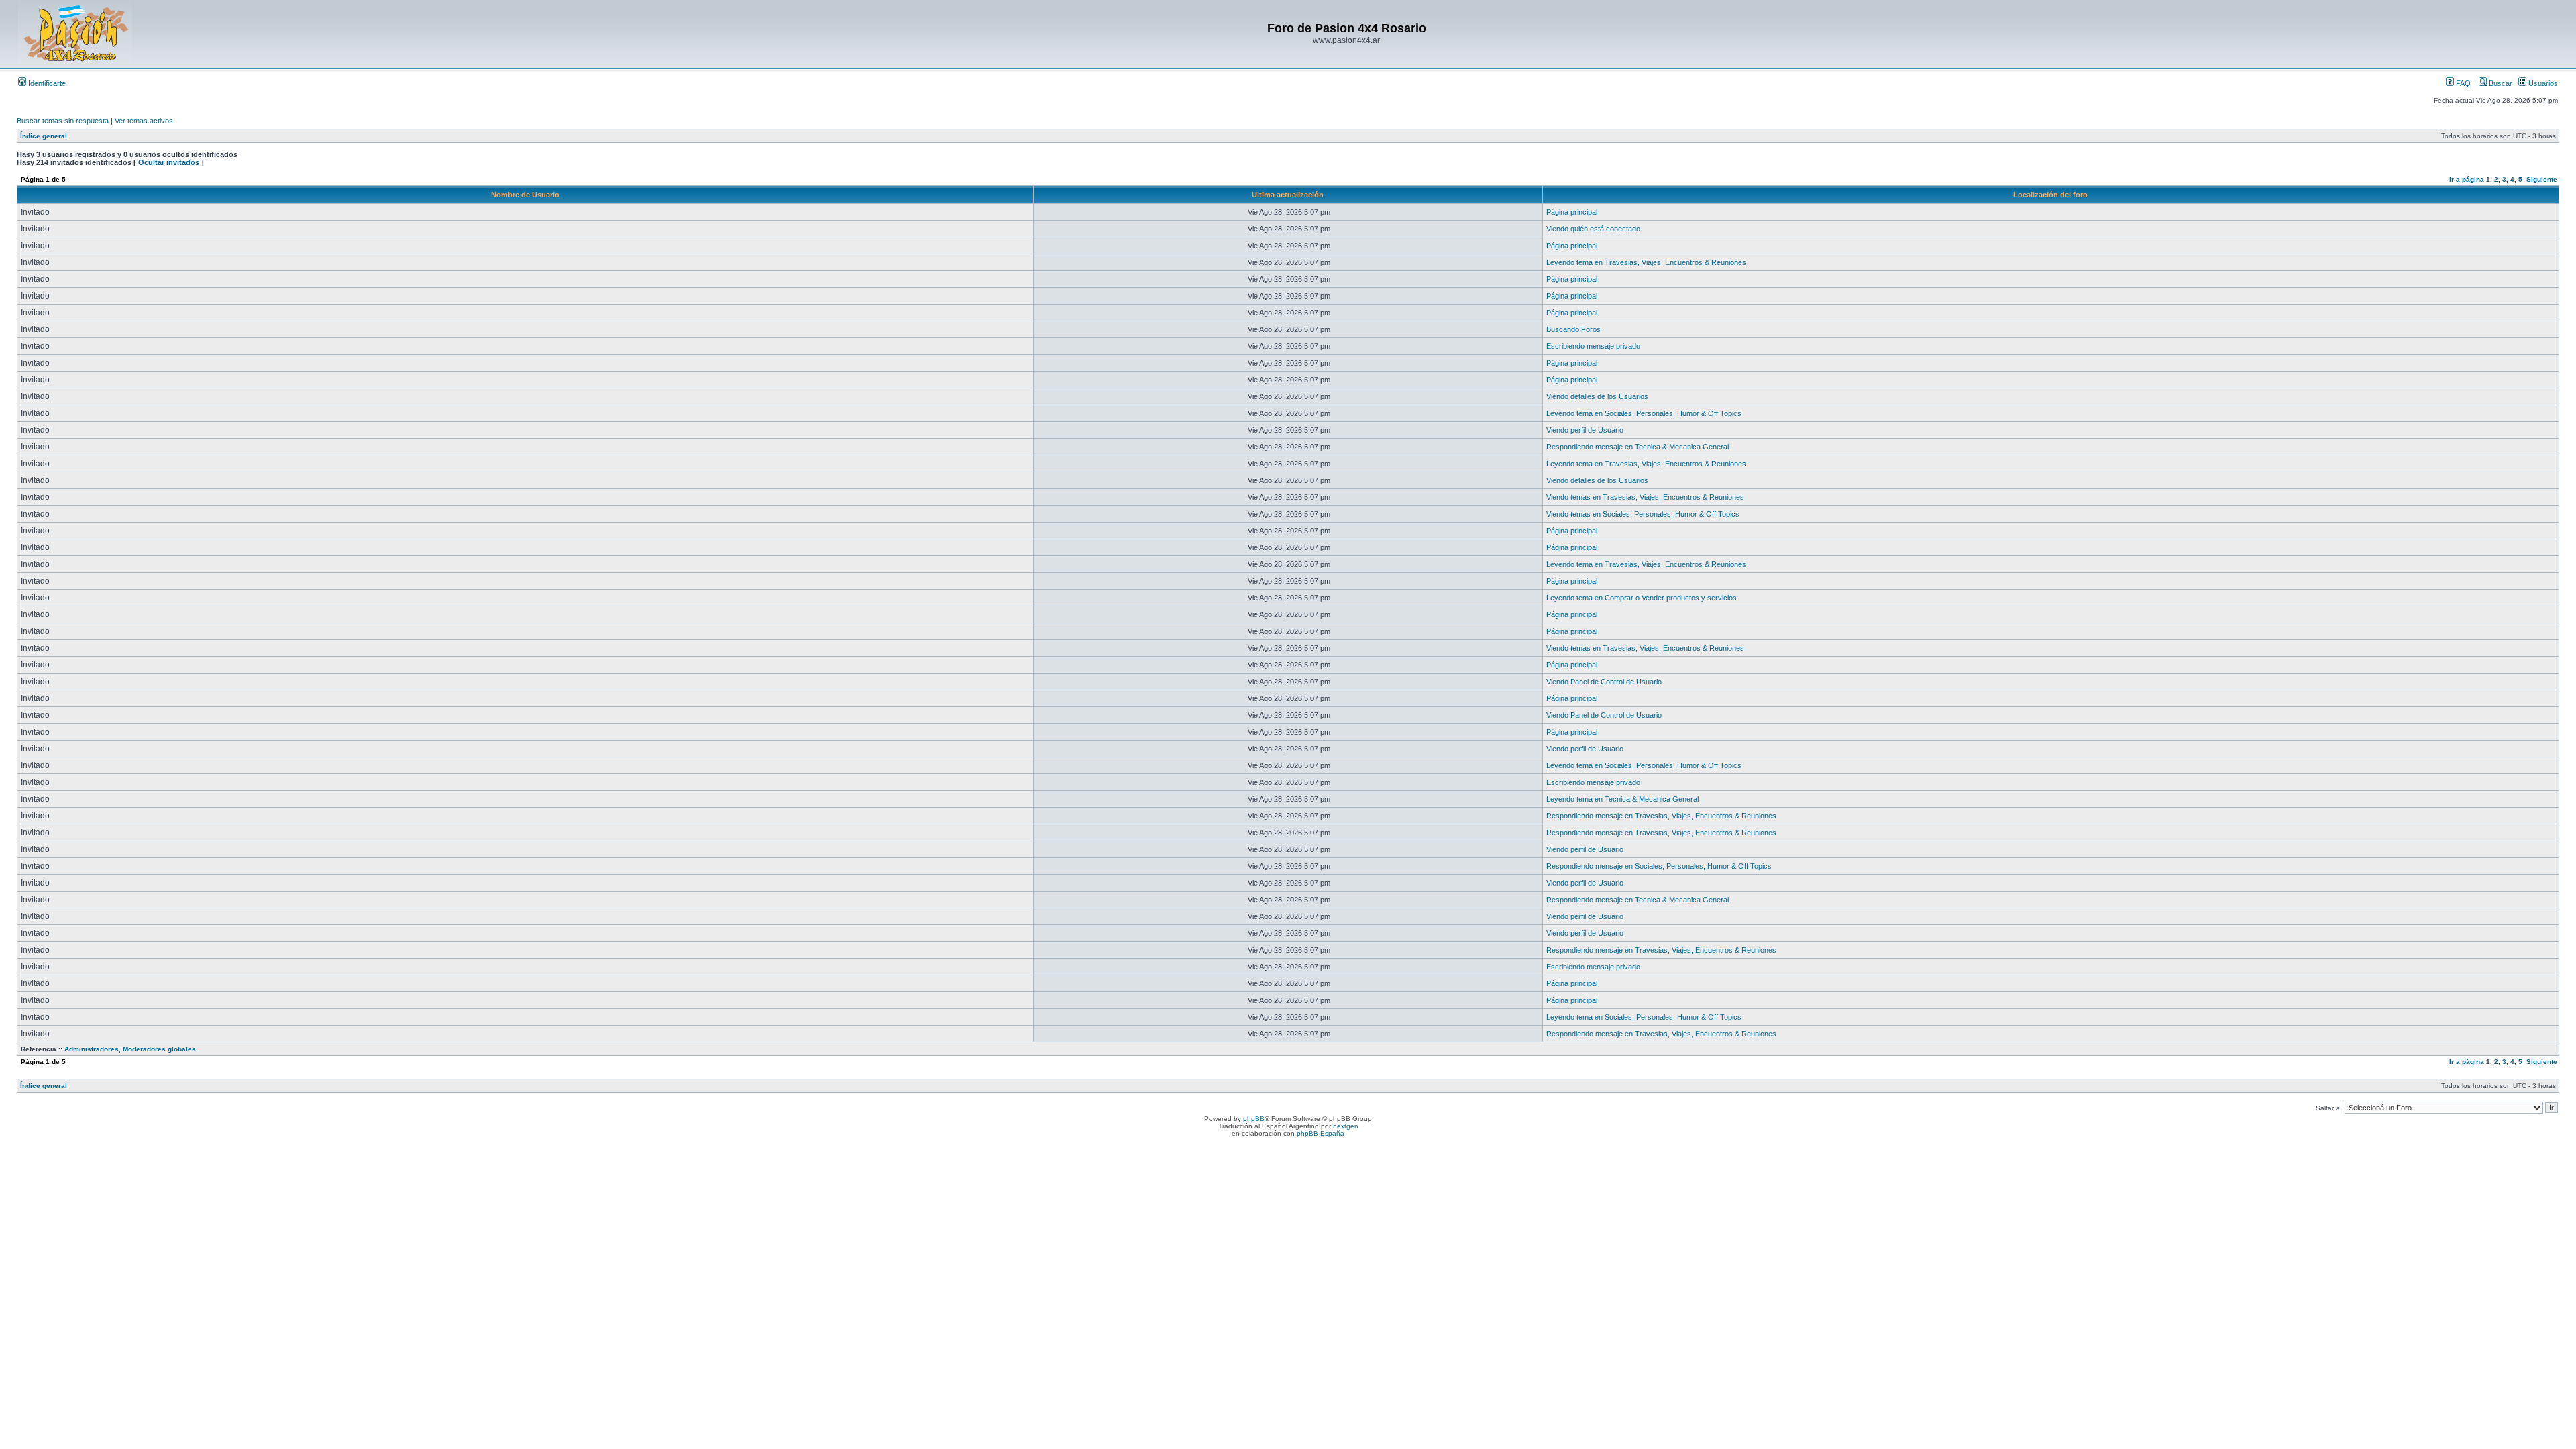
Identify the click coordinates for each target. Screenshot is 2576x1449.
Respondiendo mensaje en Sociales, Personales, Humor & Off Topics (1659, 866)
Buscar (2500, 83)
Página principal (1572, 212)
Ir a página (2467, 179)
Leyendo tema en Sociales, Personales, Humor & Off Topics (1644, 413)
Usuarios (2542, 83)
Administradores (92, 1049)
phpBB (1254, 1119)
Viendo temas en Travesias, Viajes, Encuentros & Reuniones (1645, 497)
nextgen (1346, 1126)
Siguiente (2542, 179)
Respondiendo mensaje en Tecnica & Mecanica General (1638, 447)
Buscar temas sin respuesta (63, 121)
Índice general (44, 136)
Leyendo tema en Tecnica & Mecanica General (1622, 799)
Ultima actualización (1288, 195)
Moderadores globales (159, 1049)
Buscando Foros (1573, 329)
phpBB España (1321, 1133)
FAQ (2462, 83)
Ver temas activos (144, 121)
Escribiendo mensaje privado (1593, 346)
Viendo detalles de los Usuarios (1597, 396)
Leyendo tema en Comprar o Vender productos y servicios (1642, 598)
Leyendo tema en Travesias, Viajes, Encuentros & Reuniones (1646, 262)
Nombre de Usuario (525, 195)
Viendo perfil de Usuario (1585, 430)
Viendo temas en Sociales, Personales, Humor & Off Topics (1643, 514)
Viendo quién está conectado (1593, 229)
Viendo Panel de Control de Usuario (1604, 682)
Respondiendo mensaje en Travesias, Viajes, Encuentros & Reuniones (1661, 816)
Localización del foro (2050, 195)
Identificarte (46, 83)
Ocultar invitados (169, 162)
